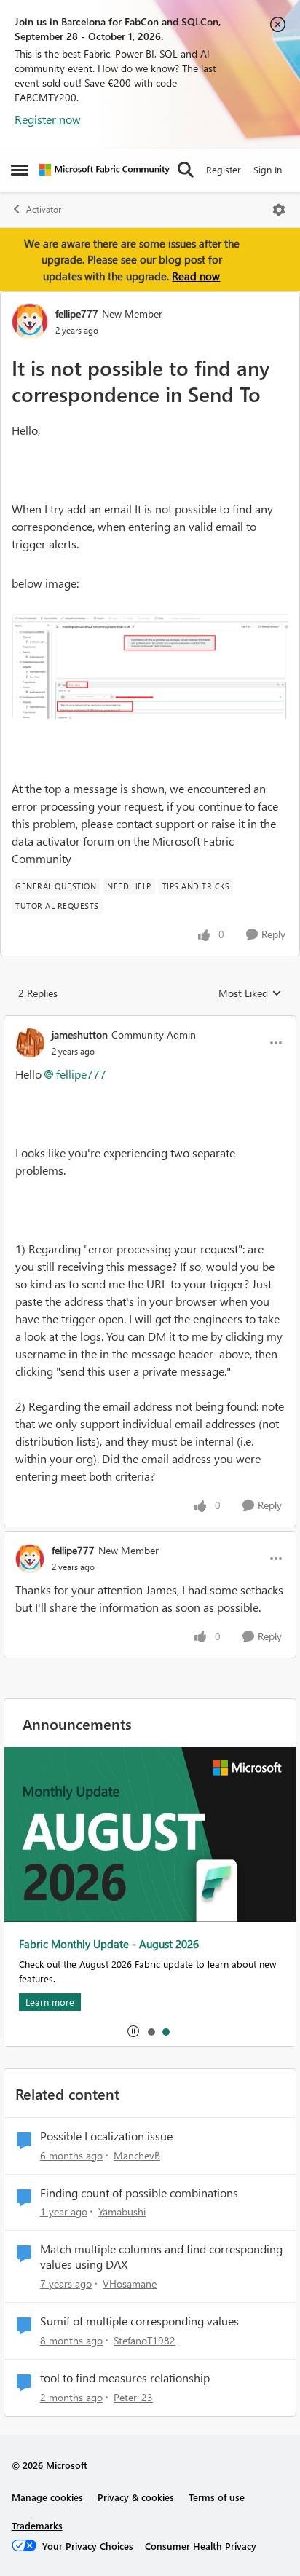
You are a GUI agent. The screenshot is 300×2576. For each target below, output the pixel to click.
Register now (48, 119)
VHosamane (130, 2284)
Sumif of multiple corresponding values (139, 2321)
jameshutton (80, 1035)
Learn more (50, 2002)
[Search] (186, 170)
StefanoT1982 (145, 2340)
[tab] (151, 2031)
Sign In (268, 169)
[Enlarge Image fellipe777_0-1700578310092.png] (150, 667)
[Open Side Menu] (20, 170)
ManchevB (137, 2155)
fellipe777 (77, 314)
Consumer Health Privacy (201, 2546)
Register (224, 169)
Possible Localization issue (106, 2136)
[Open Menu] (279, 210)
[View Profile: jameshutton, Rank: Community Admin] (30, 1043)
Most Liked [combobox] (250, 993)
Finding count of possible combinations (139, 2193)
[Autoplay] (133, 2031)
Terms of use (217, 2497)
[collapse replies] (150, 1023)
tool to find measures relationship (125, 2378)
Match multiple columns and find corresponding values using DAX (161, 2257)
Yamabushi (122, 2211)
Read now (196, 276)
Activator (44, 209)
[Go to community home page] (104, 170)
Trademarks (37, 2525)
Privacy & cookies (136, 2497)
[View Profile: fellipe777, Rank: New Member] (30, 321)
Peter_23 (133, 2397)
